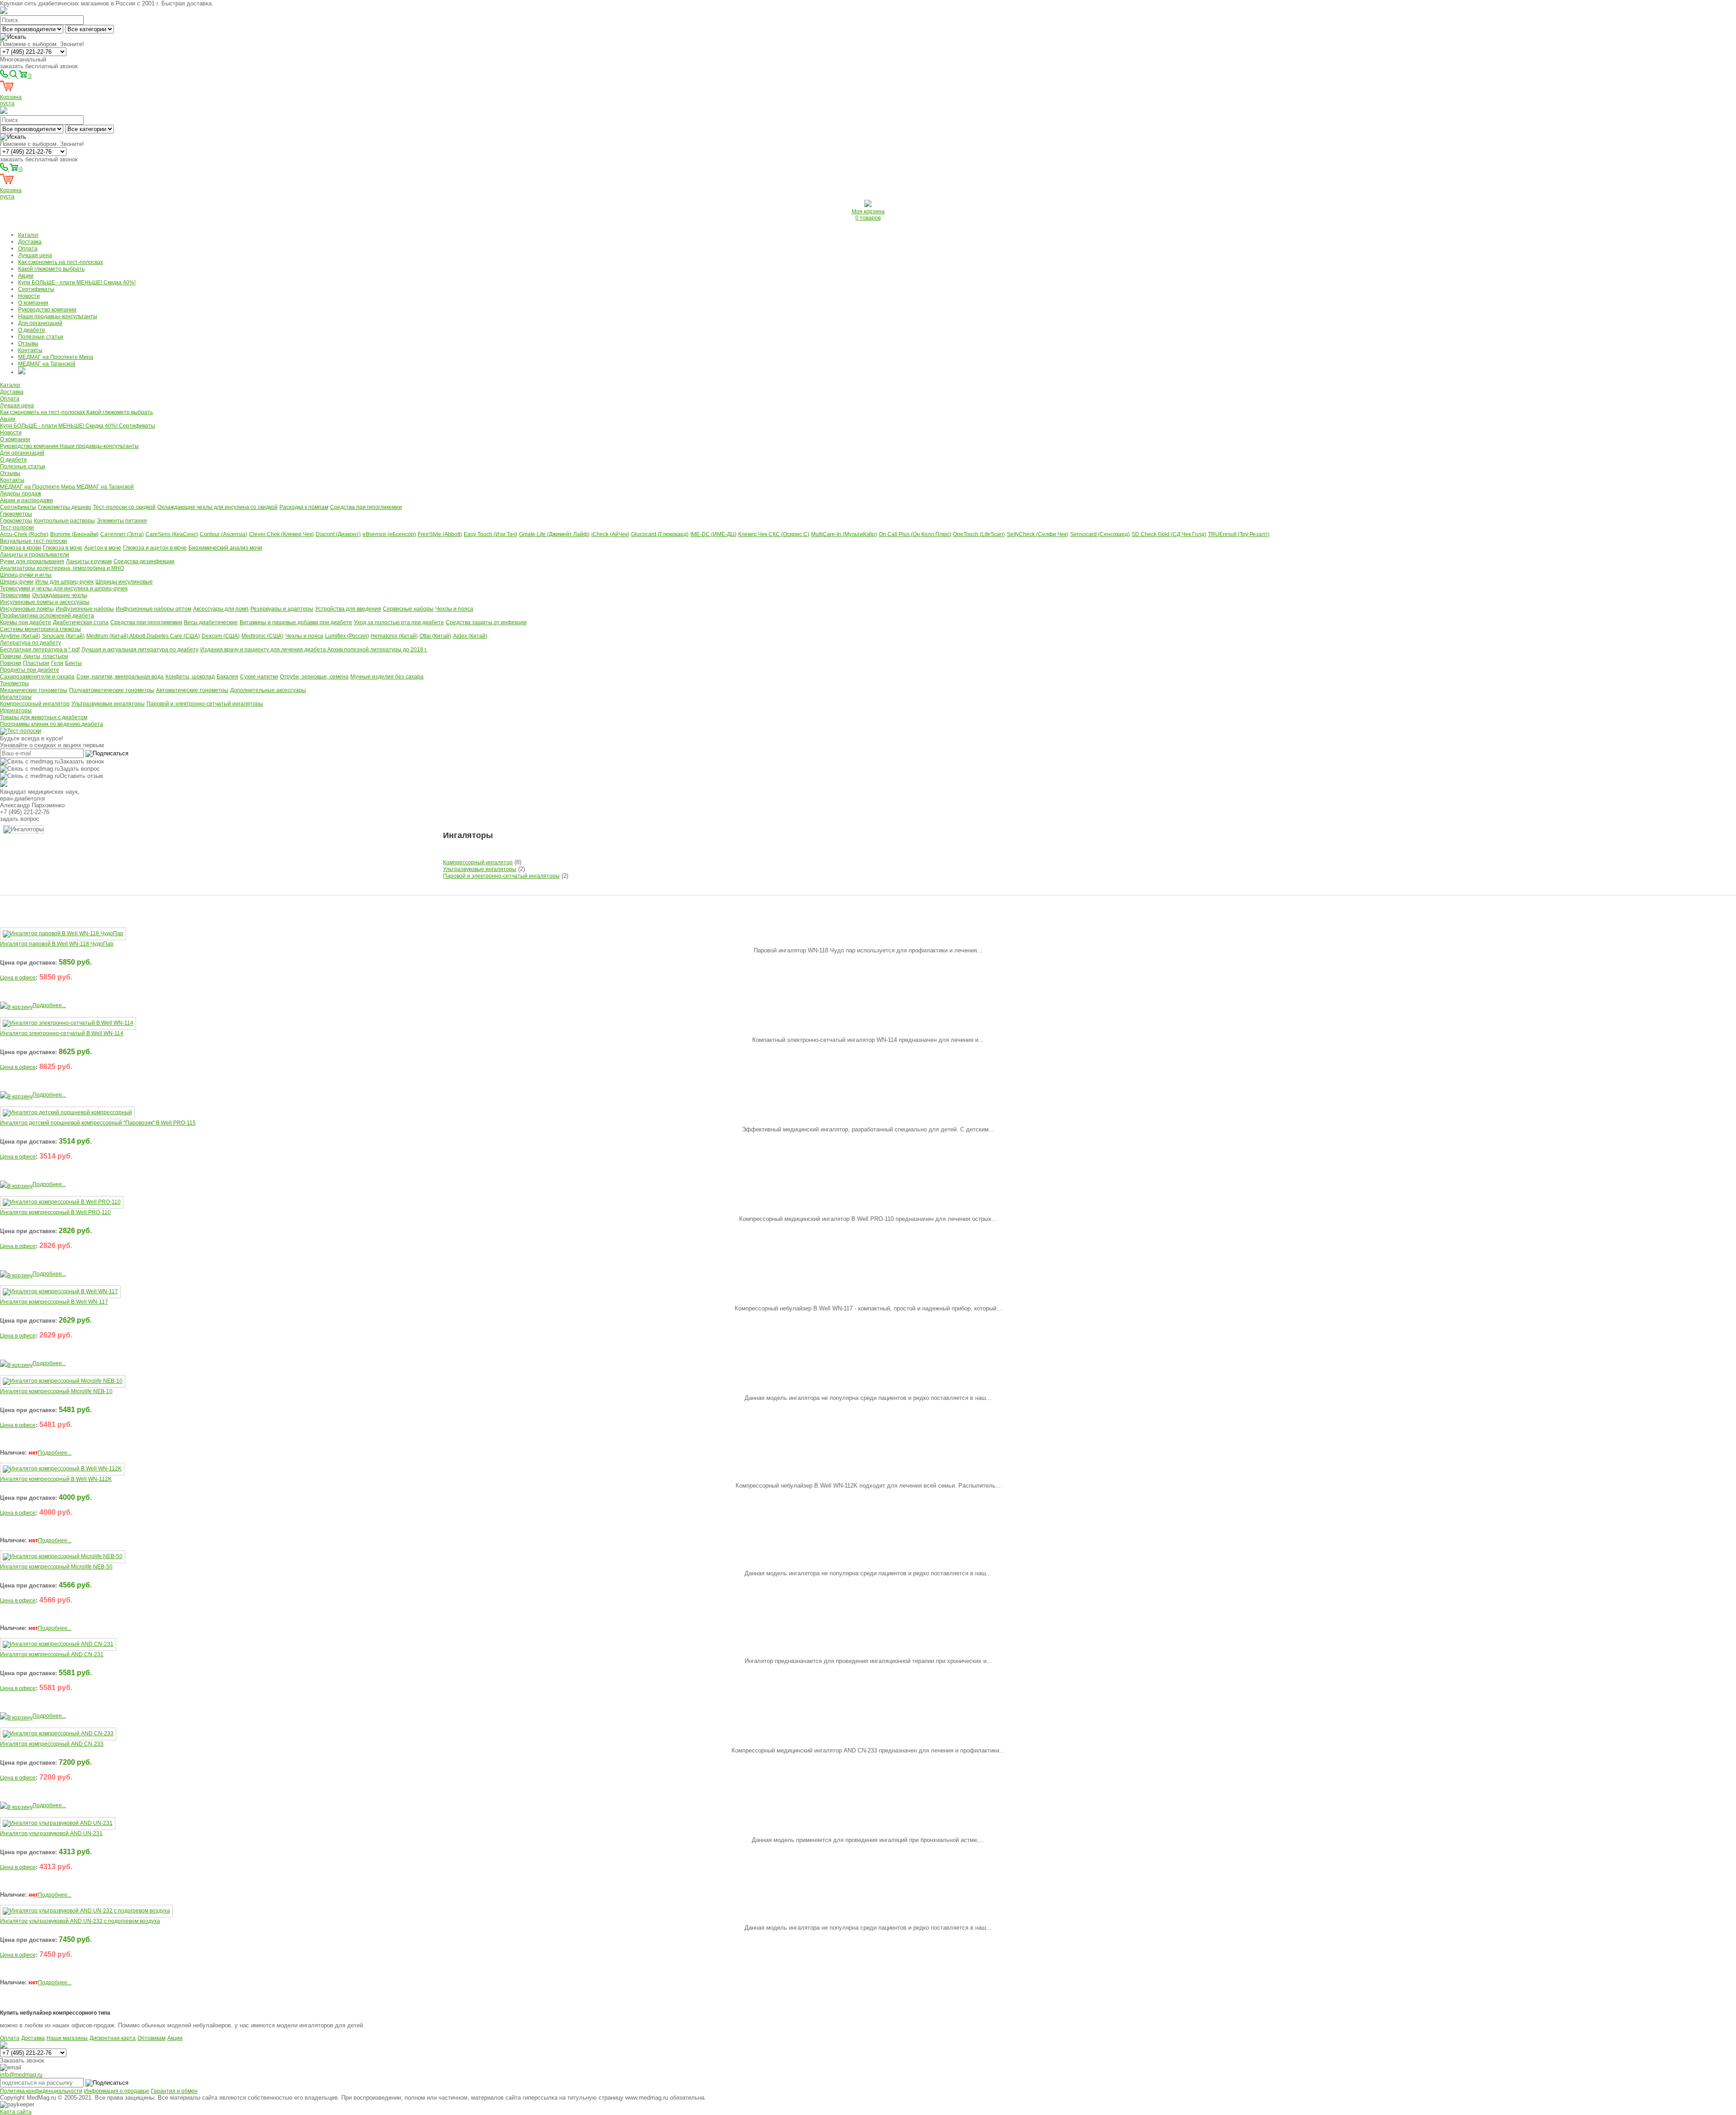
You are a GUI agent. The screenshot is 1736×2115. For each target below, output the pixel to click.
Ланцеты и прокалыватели (35, 555)
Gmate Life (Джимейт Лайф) (554, 534)
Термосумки (15, 595)
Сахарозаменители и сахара (37, 677)
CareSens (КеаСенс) (172, 534)
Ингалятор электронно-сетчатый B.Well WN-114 (62, 1033)
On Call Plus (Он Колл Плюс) (915, 534)
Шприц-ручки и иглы (26, 575)
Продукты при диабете (30, 670)
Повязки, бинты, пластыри (34, 656)
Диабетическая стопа (81, 622)
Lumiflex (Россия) (347, 636)
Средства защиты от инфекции (486, 622)
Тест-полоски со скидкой (124, 507)
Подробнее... (49, 1005)
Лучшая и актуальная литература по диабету (140, 650)
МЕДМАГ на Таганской (47, 364)
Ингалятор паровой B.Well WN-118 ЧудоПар (57, 944)
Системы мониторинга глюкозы (40, 629)
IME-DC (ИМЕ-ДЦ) (713, 534)
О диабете (32, 330)
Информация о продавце (117, 2091)
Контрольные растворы (64, 521)
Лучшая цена (35, 255)
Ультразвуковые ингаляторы (108, 704)
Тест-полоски (17, 528)
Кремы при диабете (26, 622)
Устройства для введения (348, 609)
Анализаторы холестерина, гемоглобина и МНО (62, 568)
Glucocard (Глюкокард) (660, 534)
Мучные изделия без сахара (387, 677)
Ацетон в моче (103, 548)
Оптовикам (151, 2038)
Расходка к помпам (304, 507)
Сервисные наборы (408, 609)
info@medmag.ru (21, 2075)
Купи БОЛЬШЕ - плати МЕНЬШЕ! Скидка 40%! (77, 283)
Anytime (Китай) (20, 636)
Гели (57, 663)
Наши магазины (67, 2038)
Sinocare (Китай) (63, 636)
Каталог (28, 235)
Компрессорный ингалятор (35, 704)
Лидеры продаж (21, 494)
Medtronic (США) (262, 636)
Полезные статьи (41, 337)
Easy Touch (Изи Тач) (491, 534)
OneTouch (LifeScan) (979, 534)
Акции (26, 276)
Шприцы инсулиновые (124, 582)
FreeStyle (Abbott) (440, 534)
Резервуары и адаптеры (282, 609)
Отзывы (28, 344)
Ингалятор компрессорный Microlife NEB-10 (56, 1391)
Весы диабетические (211, 622)
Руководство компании (47, 310)
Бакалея (227, 677)
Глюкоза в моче (63, 548)
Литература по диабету (31, 643)
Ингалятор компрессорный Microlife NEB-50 (56, 1567)
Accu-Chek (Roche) (24, 534)
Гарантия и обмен (174, 2091)
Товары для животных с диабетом (44, 717)
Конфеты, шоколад (190, 677)
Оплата (28, 249)
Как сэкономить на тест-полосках (61, 262)
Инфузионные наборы (85, 609)
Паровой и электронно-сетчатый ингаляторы (205, 704)
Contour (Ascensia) (224, 534)
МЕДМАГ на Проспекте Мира (56, 357)
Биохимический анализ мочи (225, 548)
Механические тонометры (34, 690)
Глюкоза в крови (21, 548)
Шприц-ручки (17, 582)
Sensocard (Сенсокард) (1100, 534)
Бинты (73, 663)
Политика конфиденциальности (41, 2091)
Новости (29, 296)
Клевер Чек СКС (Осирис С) (774, 534)
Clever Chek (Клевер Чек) (281, 534)
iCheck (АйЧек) (610, 534)
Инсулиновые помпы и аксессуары (45, 602)
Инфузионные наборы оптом (153, 609)
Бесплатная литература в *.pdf (40, 650)
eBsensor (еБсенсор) (389, 534)
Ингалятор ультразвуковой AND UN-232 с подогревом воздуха (80, 1921)
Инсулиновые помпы (27, 609)
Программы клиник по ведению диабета (52, 724)
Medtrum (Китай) (108, 636)
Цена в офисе (18, 978)
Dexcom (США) (221, 636)
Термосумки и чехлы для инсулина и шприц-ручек (64, 589)
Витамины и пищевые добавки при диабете (296, 622)
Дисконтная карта (113, 2038)
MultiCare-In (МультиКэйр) (844, 534)
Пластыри (36, 663)
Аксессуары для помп (221, 609)
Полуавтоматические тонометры (112, 690)
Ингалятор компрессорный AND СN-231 (52, 1654)
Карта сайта (16, 2112)
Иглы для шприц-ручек (64, 582)
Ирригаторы (16, 711)
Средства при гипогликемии (366, 507)
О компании (33, 303)
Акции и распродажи (26, 500)
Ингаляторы (16, 697)
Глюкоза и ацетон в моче (155, 548)
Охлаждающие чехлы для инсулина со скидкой (217, 507)
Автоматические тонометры (192, 690)
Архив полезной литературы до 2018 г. (377, 650)
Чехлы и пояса (454, 609)
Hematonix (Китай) (394, 636)
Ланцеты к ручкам (89, 561)
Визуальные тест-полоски (33, 541)
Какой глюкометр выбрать (51, 269)
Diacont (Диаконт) (338, 534)
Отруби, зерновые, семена (314, 677)
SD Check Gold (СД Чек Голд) (1169, 534)
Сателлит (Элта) (122, 534)
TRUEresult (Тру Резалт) (1239, 534)
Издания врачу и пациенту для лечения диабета (264, 650)
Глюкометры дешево (65, 507)
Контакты (30, 350)
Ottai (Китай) (435, 636)
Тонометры (14, 683)
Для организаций (40, 323)
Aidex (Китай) (470, 636)
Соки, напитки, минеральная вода (120, 677)
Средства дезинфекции (144, 561)
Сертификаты (36, 289)
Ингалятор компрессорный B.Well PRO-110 (55, 1212)
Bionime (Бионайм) (74, 534)
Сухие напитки (259, 677)
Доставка (30, 242)
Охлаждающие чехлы (60, 595)
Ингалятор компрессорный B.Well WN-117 (54, 1302)
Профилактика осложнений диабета (47, 616)
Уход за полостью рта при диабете (399, 622)
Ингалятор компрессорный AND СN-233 (52, 1744)
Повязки (11, 663)
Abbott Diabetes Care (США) (165, 636)
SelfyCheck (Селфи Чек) (1038, 534)
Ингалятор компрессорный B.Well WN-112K (56, 1479)
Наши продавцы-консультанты (58, 316)
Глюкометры (16, 514)
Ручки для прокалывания (32, 561)
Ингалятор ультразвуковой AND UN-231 (51, 1833)
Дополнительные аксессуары (268, 690)
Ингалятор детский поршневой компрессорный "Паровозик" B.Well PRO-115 (98, 1123)
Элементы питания (122, 521)
